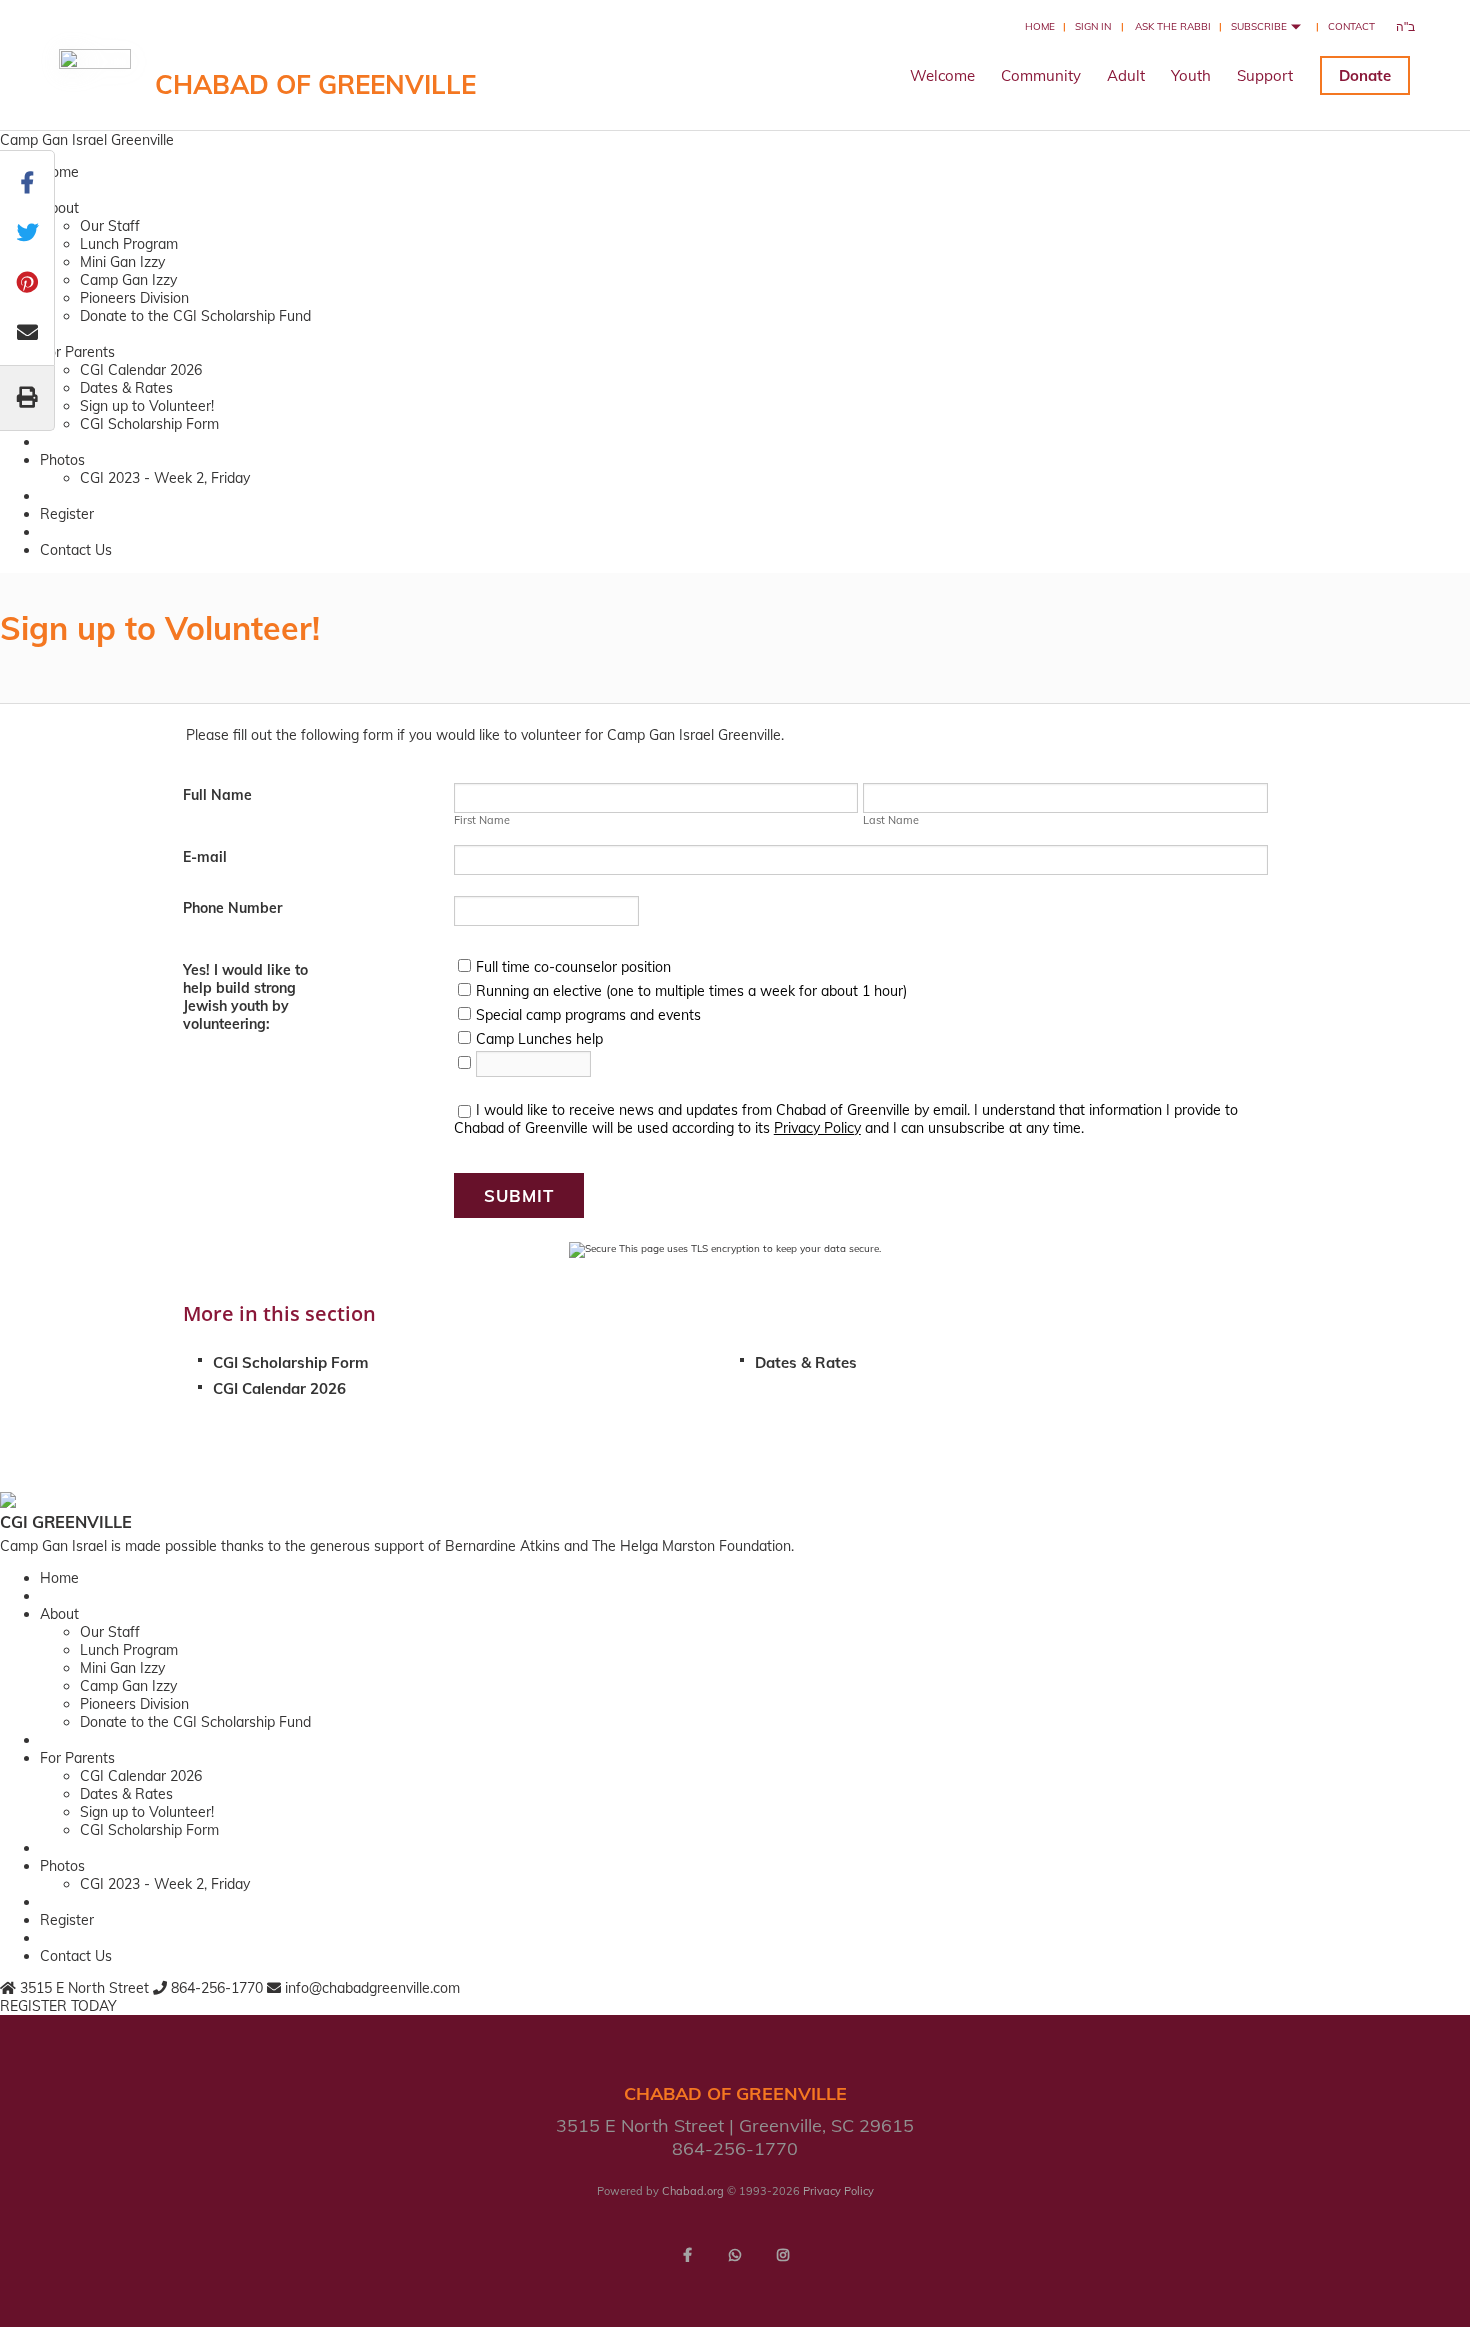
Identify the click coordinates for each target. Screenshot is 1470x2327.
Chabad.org (693, 2191)
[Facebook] (687, 2255)
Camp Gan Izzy (128, 280)
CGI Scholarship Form (149, 424)
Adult (1126, 75)
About (59, 208)
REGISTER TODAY (58, 2006)
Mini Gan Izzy (122, 262)
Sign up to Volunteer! (147, 406)
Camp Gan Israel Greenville (87, 140)
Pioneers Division (134, 298)
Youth (1191, 75)
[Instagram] (783, 2255)
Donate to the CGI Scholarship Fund (195, 316)
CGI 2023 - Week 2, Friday (165, 478)
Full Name (217, 795)
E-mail (205, 857)
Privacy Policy (817, 1128)
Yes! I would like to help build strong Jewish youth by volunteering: (245, 997)
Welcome (942, 75)
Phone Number (232, 908)
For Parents (77, 352)
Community (1041, 75)
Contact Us (76, 550)
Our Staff (110, 226)
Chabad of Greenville (315, 84)
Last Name (891, 820)
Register (67, 514)
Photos (62, 460)
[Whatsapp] (735, 2255)
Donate (1365, 75)
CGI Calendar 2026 (141, 370)
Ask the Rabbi (1173, 26)
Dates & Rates (126, 388)
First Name (482, 820)
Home (1040, 26)
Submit (519, 1195)
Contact (1351, 26)
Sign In (1093, 26)
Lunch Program (129, 244)
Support (1265, 75)
